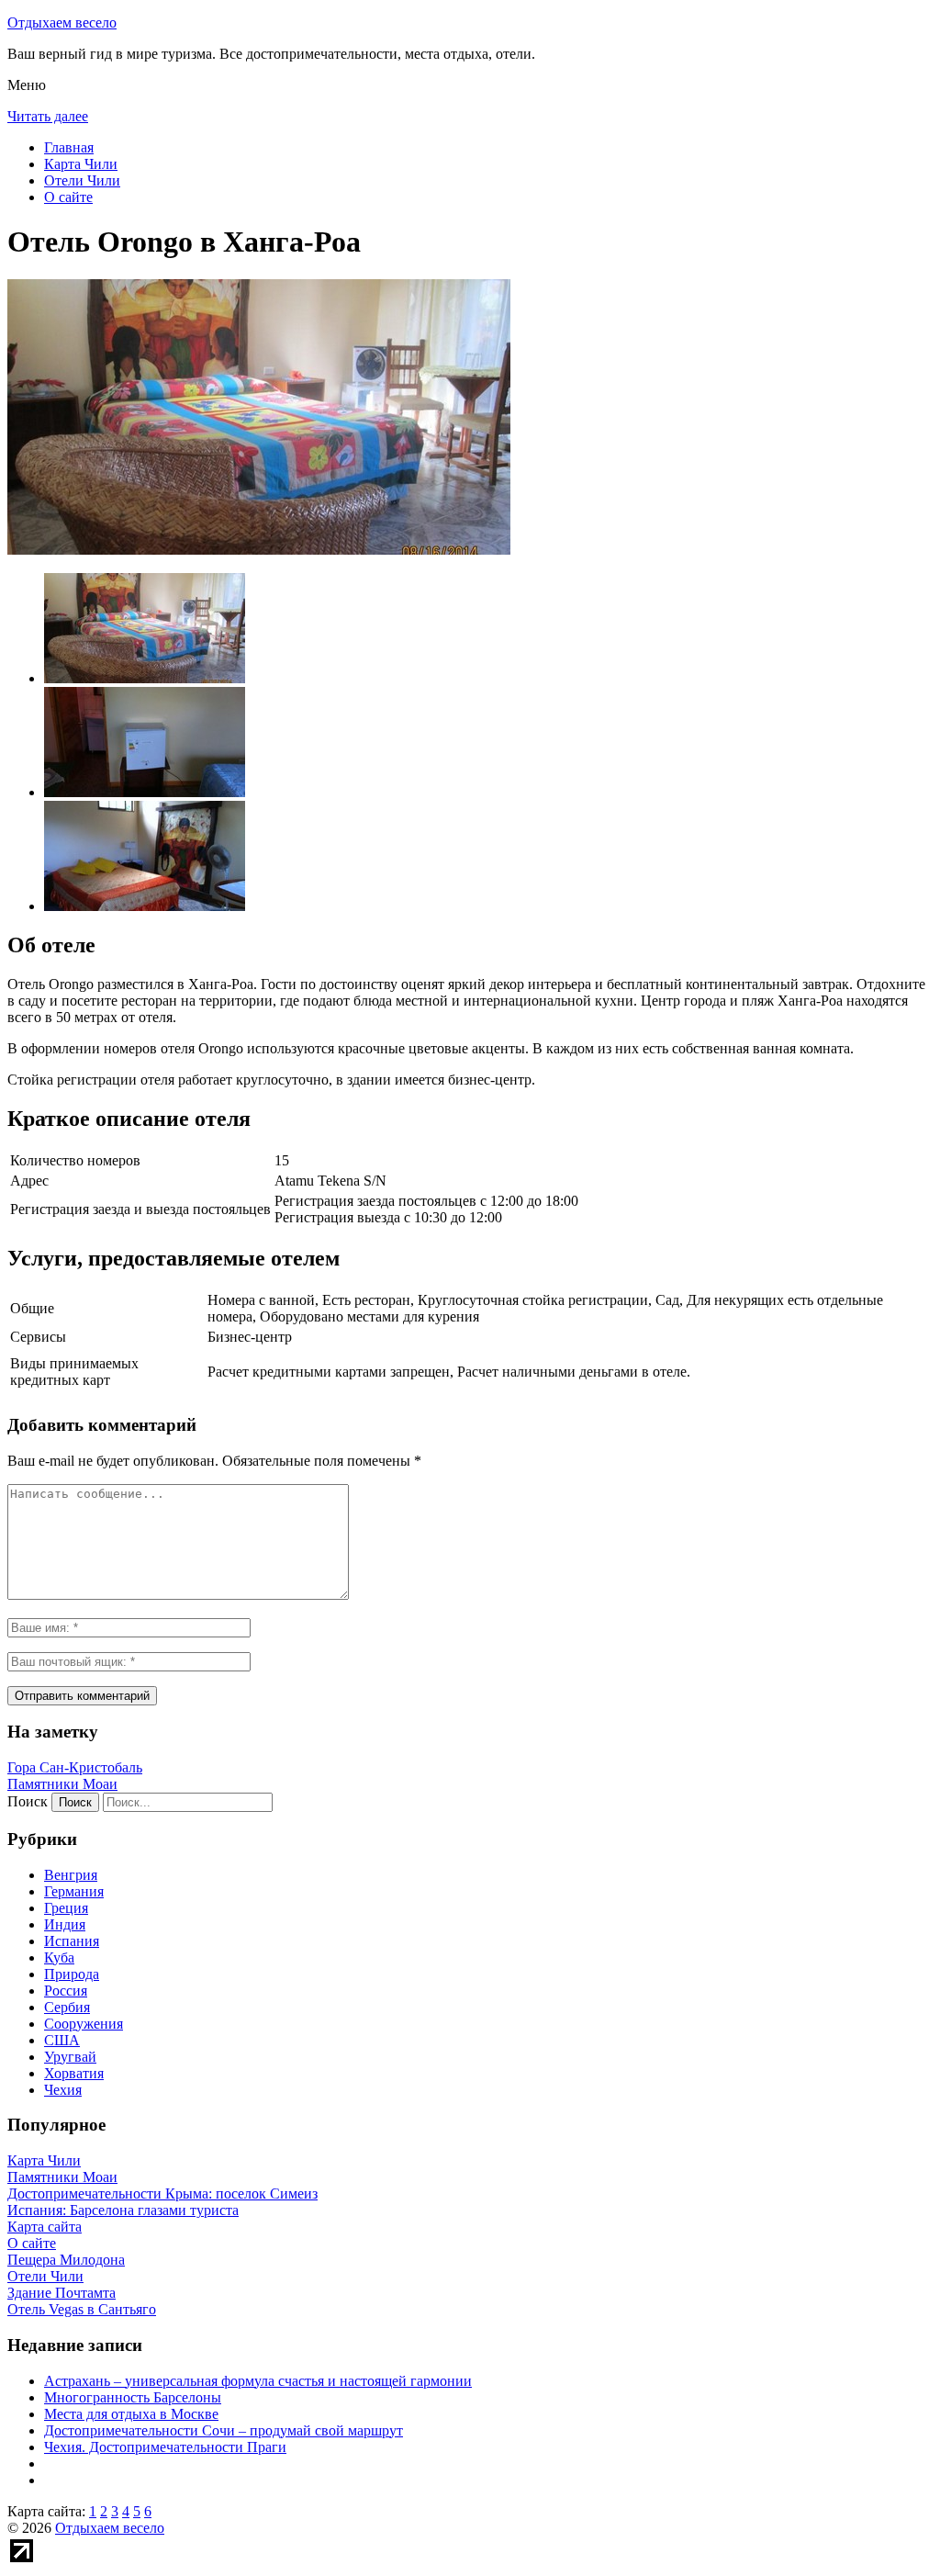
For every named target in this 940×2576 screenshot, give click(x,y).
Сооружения (84, 2024)
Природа (72, 1974)
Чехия (63, 2090)
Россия (66, 1991)
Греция (66, 1908)
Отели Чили (82, 180)
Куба (59, 1957)
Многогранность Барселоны (133, 2397)
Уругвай (70, 2057)
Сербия (67, 2007)
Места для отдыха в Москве (131, 2414)
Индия (65, 1924)
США (62, 2040)
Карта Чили (81, 164)
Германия (74, 1891)
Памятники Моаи (62, 1784)
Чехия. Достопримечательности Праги (165, 2447)
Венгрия (71, 1875)
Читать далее (48, 116)
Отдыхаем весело (62, 22)
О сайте (68, 197)
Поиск (28, 1801)
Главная (69, 147)
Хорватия (74, 2073)
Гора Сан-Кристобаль (75, 1767)
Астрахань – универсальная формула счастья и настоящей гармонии (258, 2381)
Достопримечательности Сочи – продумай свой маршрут (224, 2430)
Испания (72, 1941)
